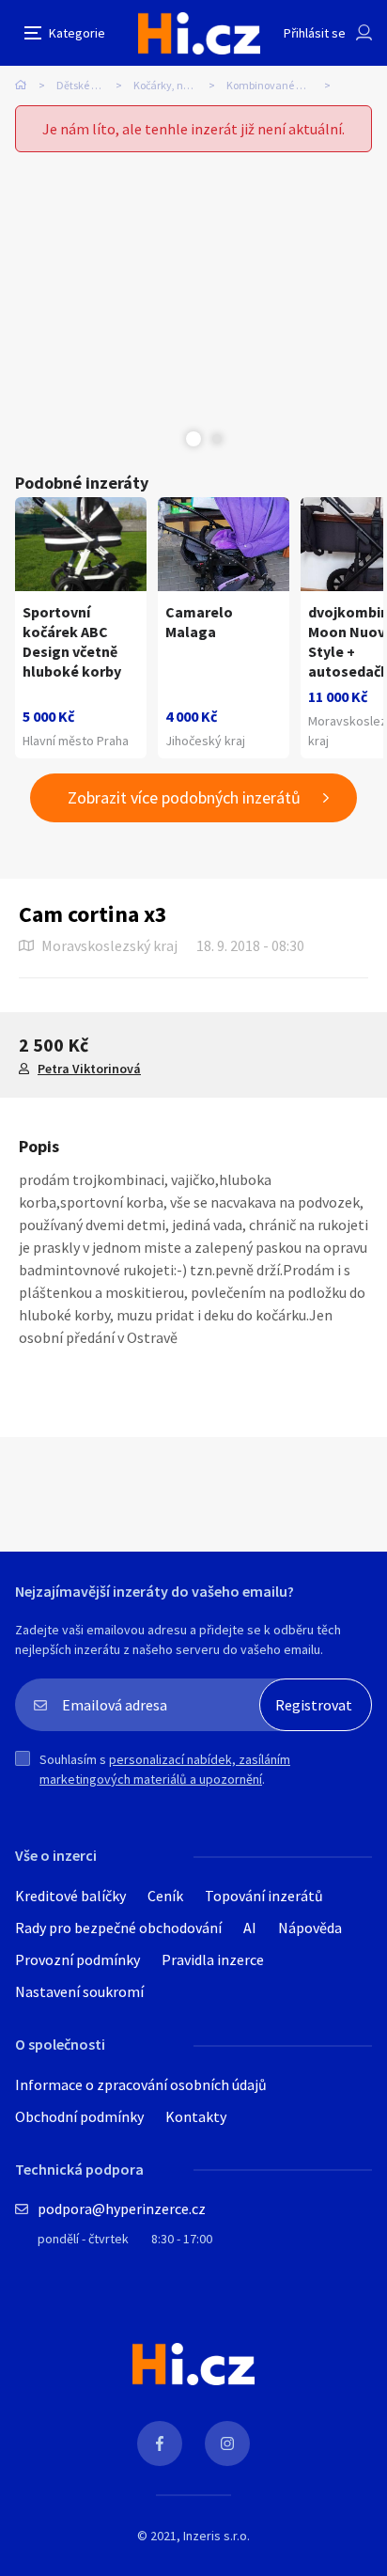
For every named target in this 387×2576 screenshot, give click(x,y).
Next (217, 439)
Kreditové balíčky (70, 1896)
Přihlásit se (315, 33)
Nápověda (310, 1928)
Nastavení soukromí (79, 1991)
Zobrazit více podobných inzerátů (184, 797)
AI (250, 1928)
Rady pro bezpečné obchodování (118, 1928)
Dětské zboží (86, 85)
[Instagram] (227, 2443)
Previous (170, 439)
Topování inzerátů (264, 1896)
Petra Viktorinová (89, 1069)
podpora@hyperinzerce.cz (122, 2209)
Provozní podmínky (77, 1959)
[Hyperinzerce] (199, 33)
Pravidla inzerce (213, 1959)
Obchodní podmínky (79, 2116)
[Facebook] (160, 2443)
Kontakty (196, 2116)
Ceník (165, 1896)
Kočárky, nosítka (173, 85)
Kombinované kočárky (280, 85)
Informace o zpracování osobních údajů (141, 2084)
